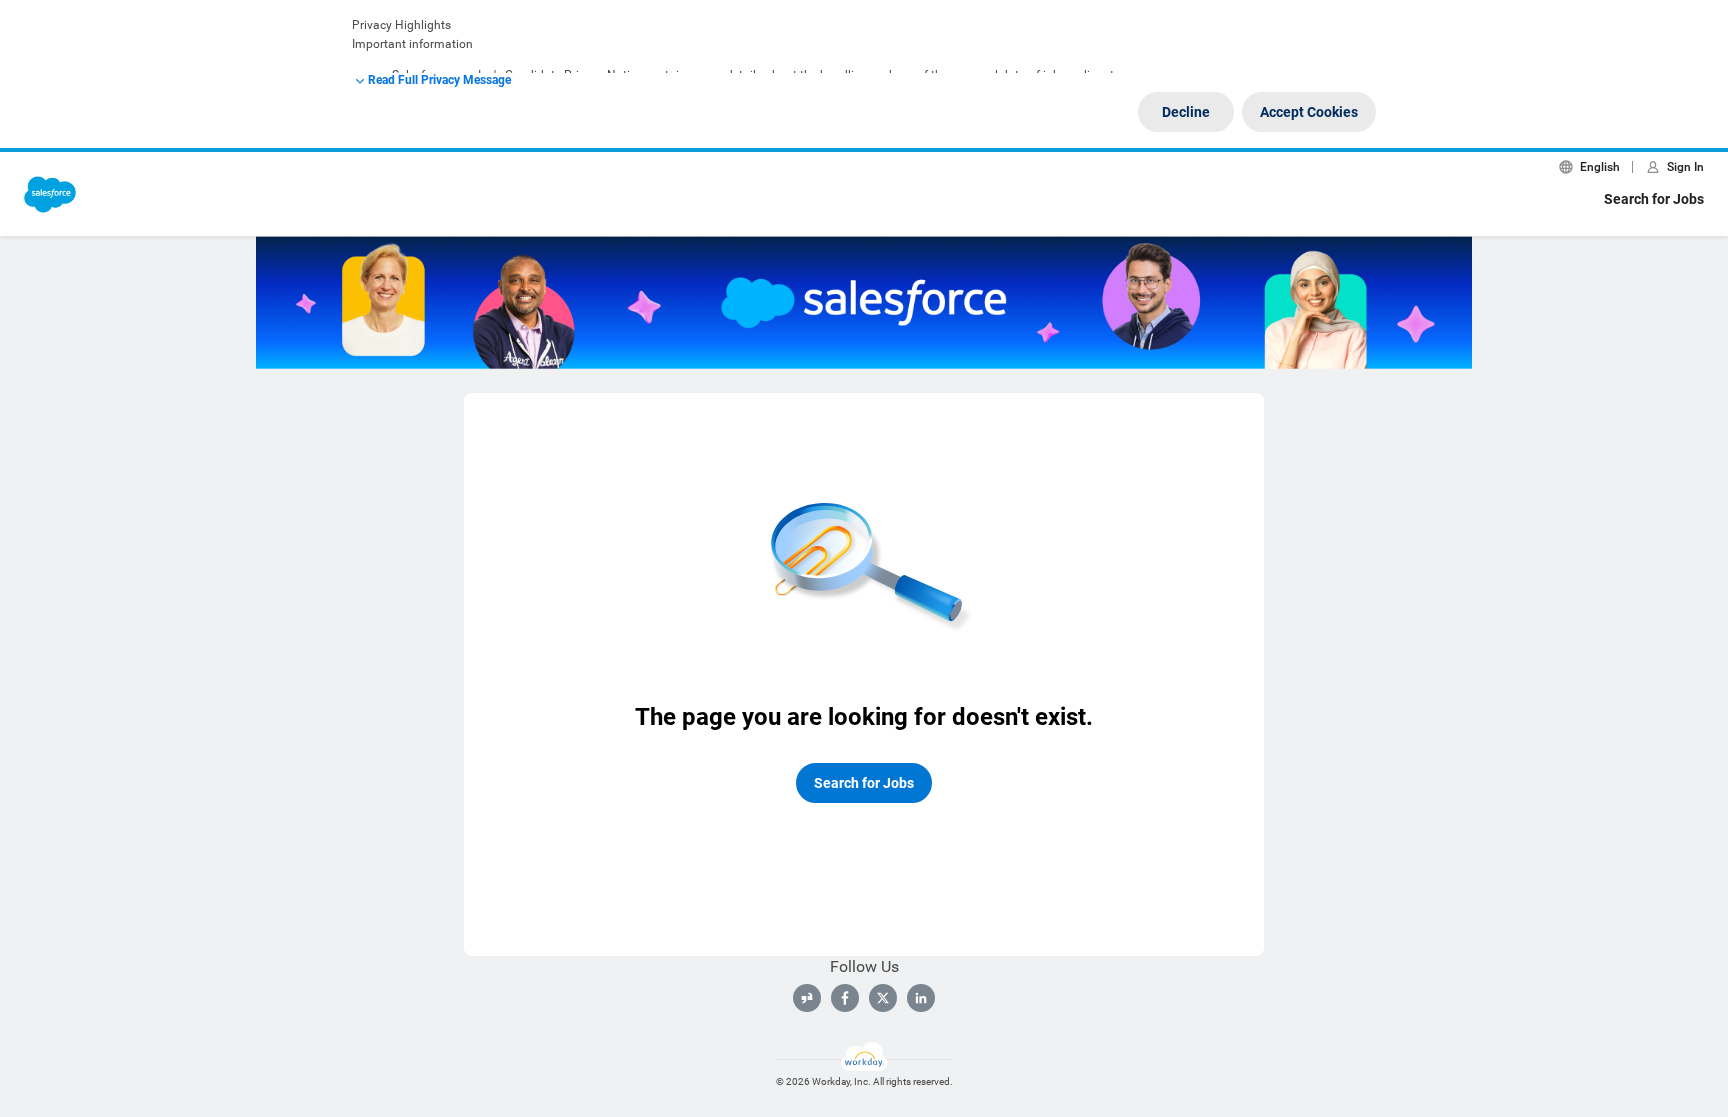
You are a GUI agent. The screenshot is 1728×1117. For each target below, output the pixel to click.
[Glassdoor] (807, 998)
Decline (1186, 112)
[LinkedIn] (921, 998)
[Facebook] (845, 998)
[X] (883, 998)
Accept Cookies (1309, 112)
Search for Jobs (1654, 199)
